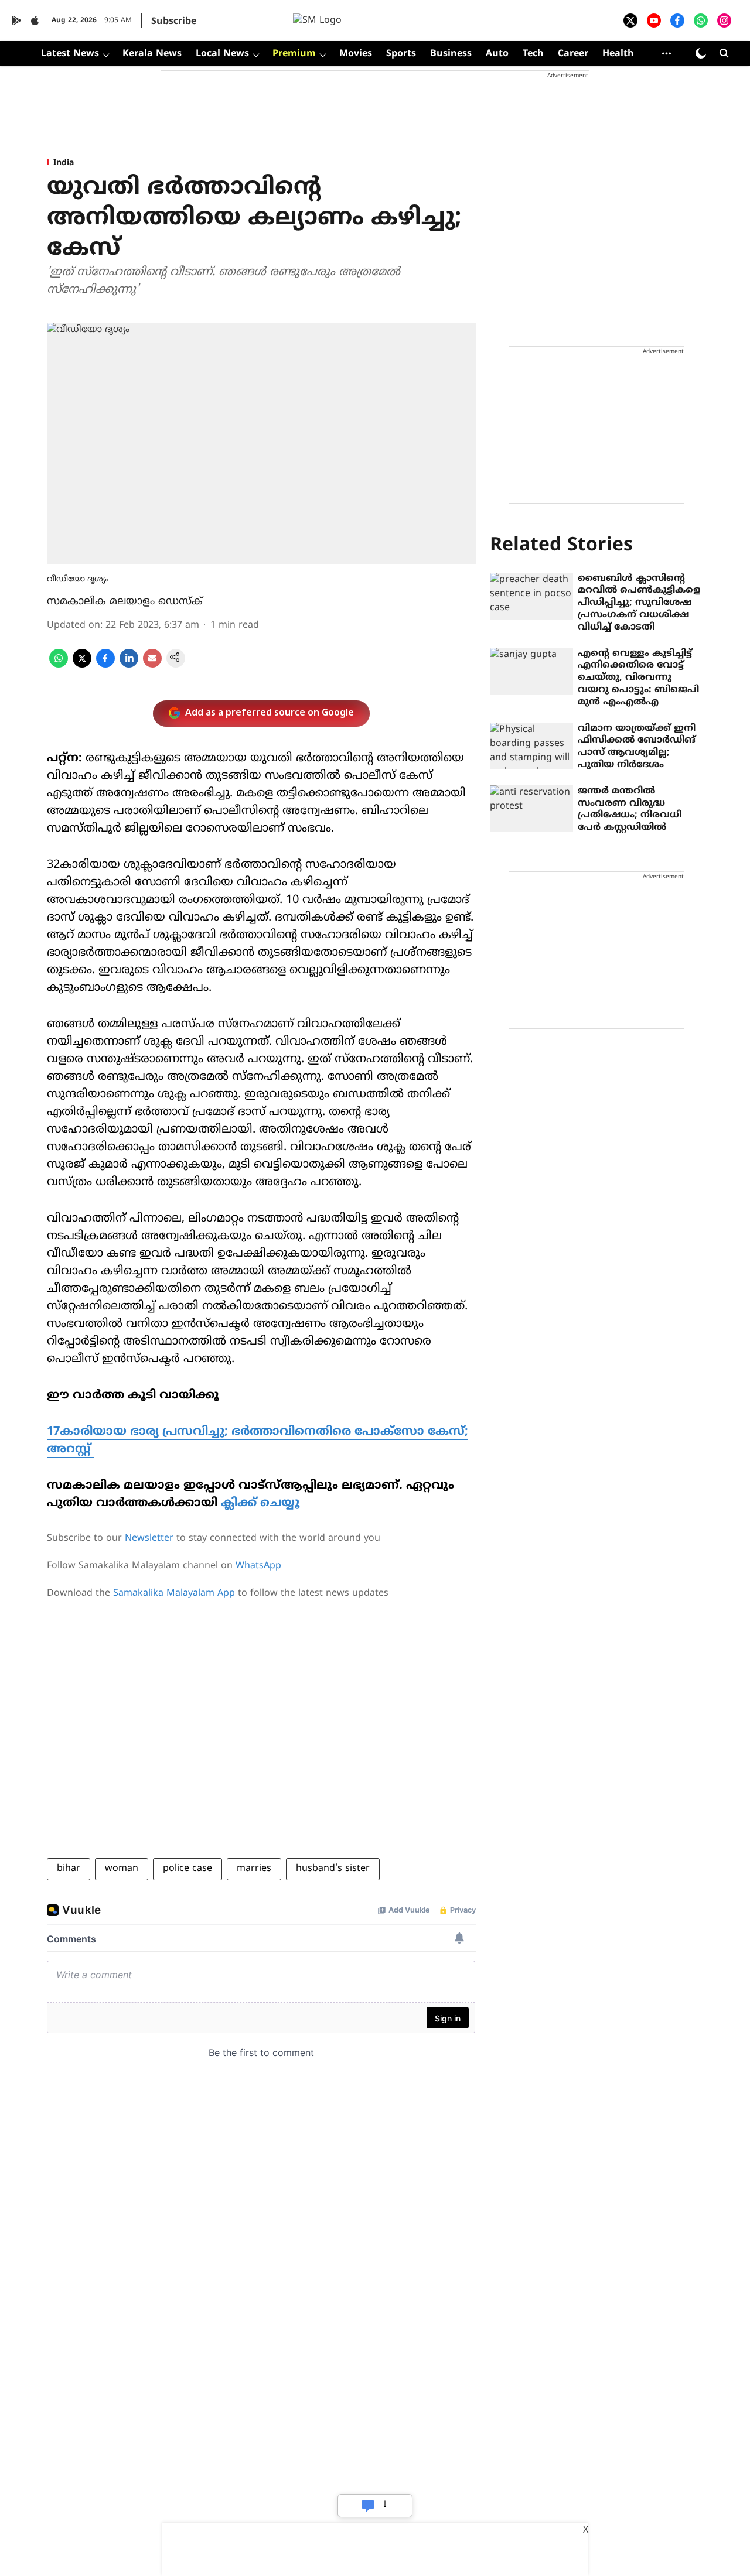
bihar (69, 1869)
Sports (401, 54)
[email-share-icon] (152, 665)
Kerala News (152, 54)
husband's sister (333, 1869)
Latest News (70, 54)
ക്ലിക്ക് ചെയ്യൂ (260, 1503)
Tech (533, 54)
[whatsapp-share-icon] (59, 665)
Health (618, 54)
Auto (497, 54)
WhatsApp (258, 1566)
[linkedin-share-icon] (129, 665)
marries (254, 1869)
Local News (222, 54)
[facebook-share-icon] (105, 665)
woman (122, 1869)
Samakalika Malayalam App (174, 1593)
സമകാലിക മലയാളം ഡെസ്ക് (125, 602)
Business (451, 54)
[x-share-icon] (82, 665)
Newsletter (149, 1538)
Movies (356, 54)
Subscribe (174, 22)
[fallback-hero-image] (531, 596)
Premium (294, 54)
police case (187, 1869)
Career (573, 54)
